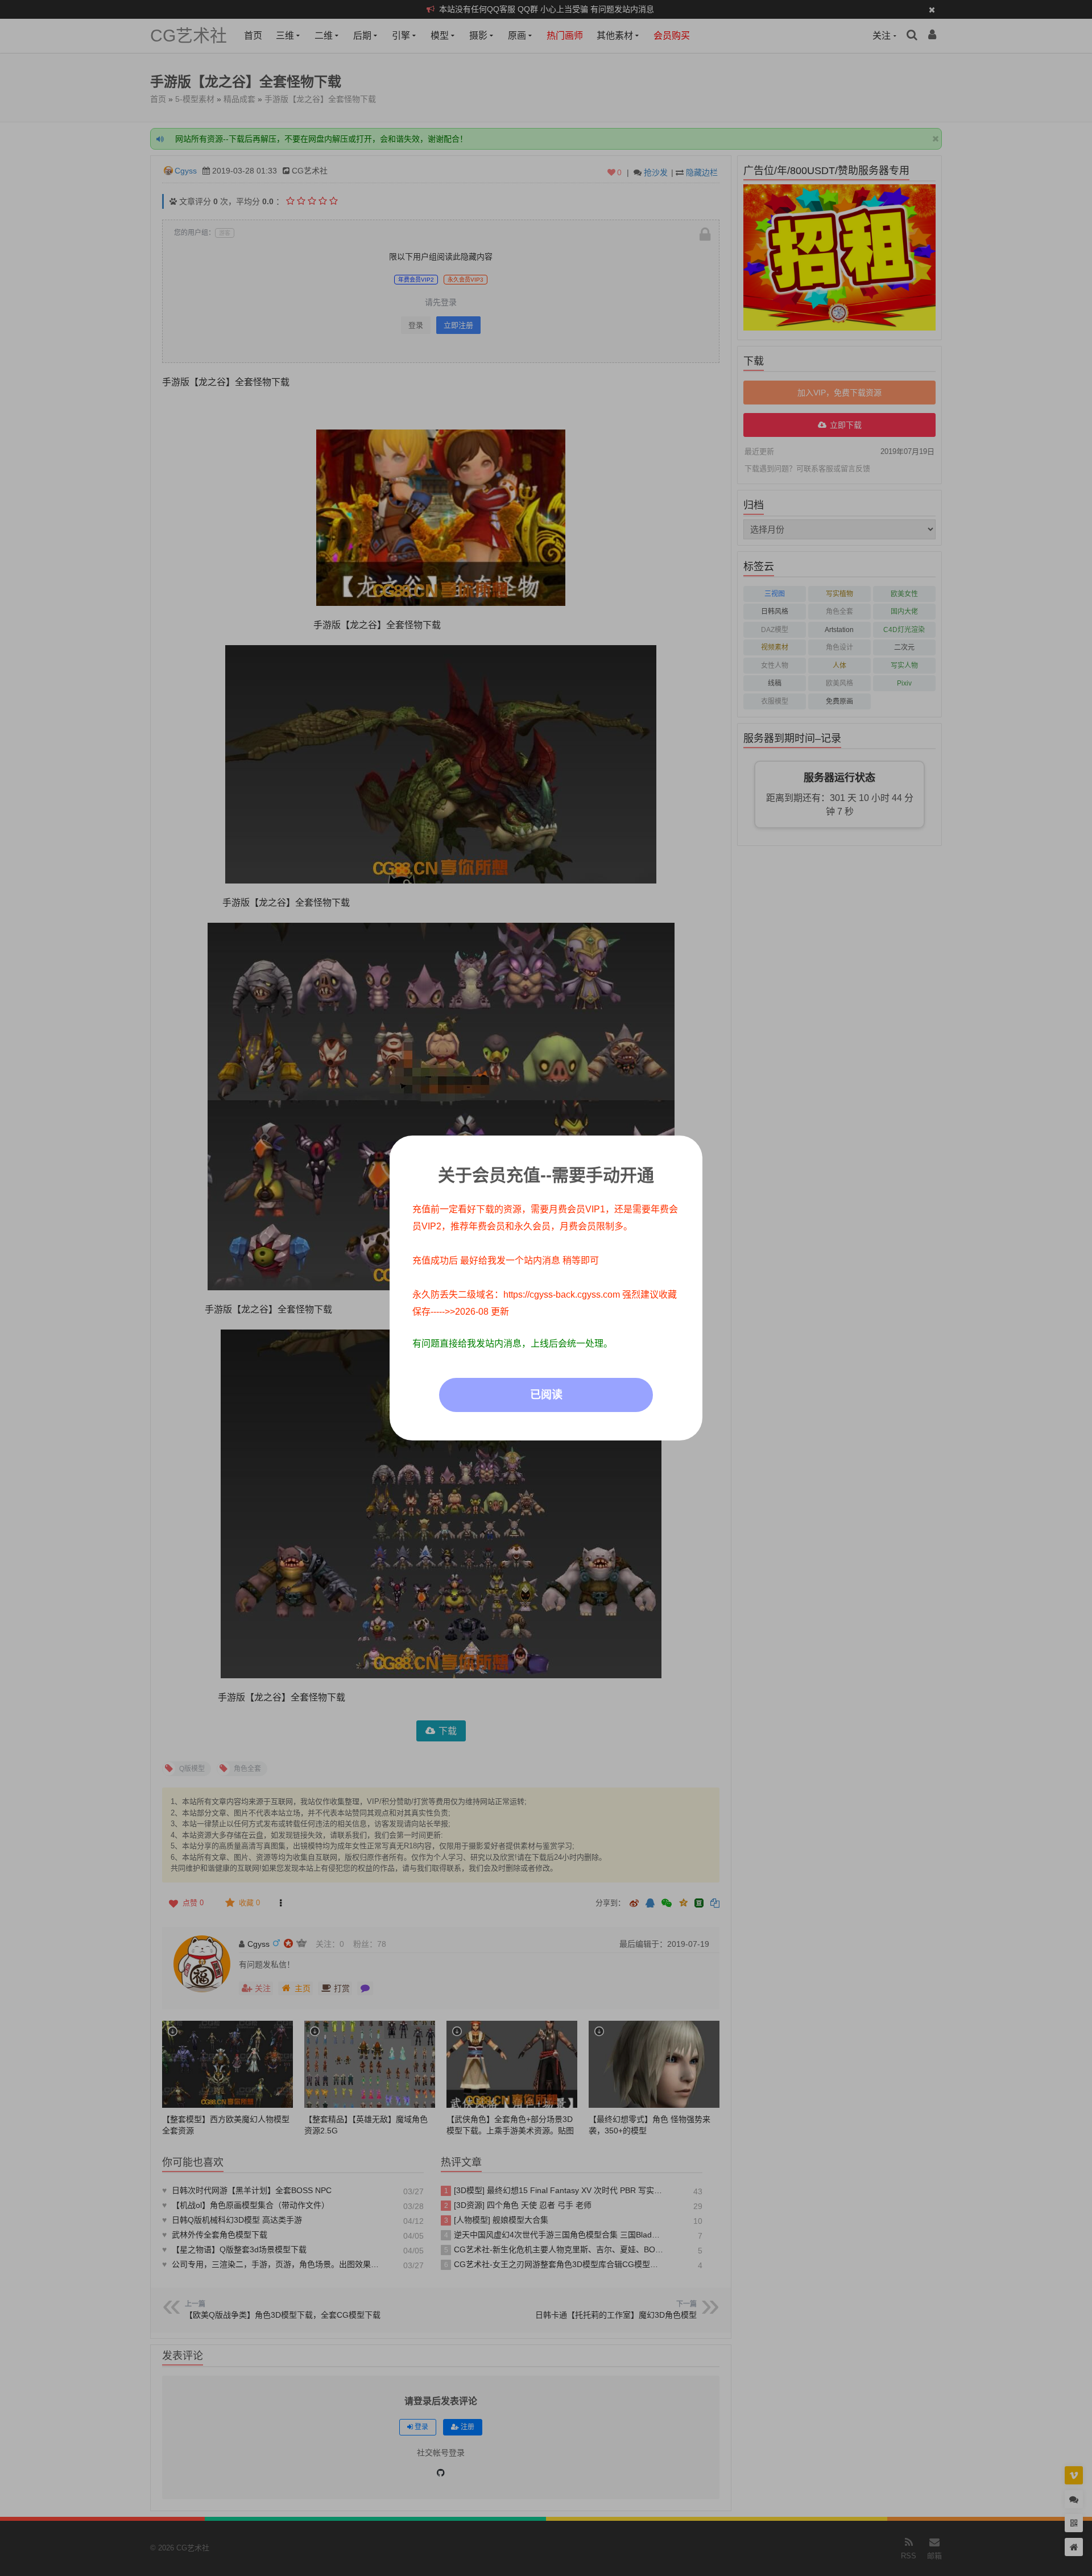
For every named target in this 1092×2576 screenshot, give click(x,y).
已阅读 (546, 1395)
